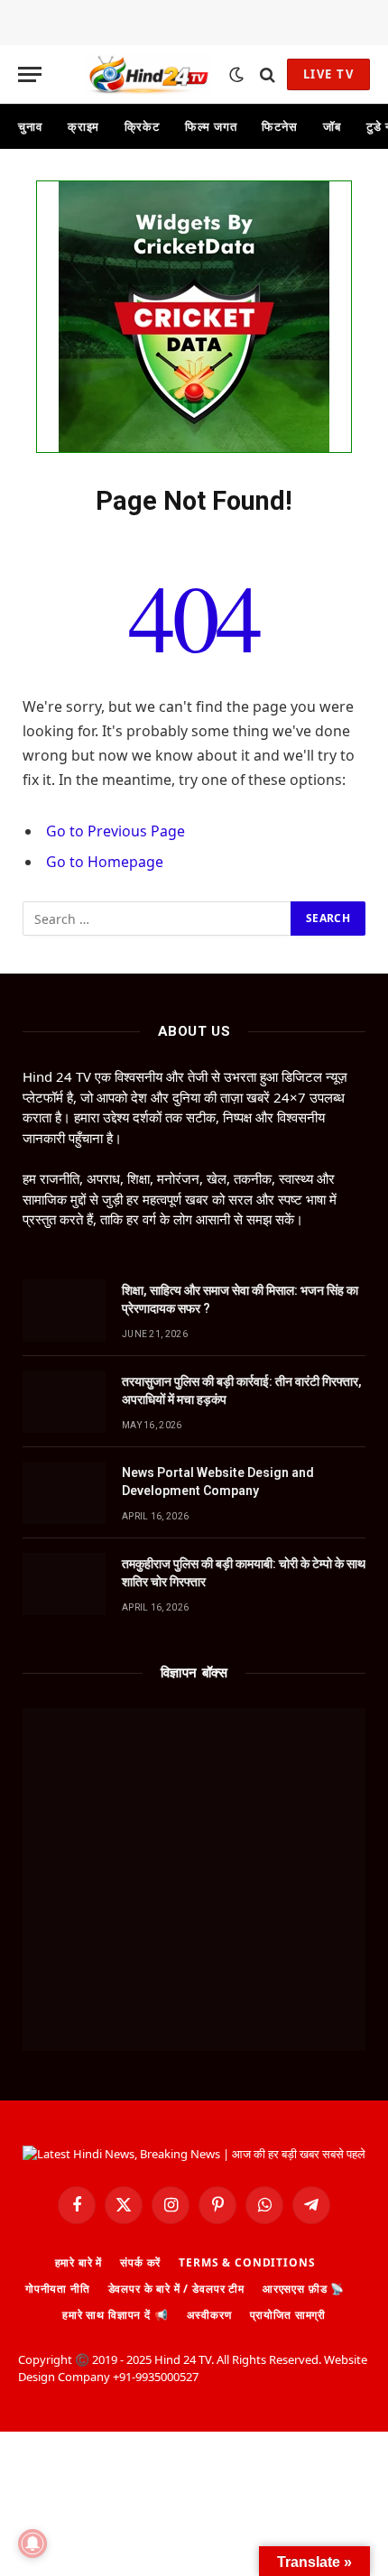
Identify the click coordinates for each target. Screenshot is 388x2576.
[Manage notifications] (32, 2544)
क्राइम (84, 126)
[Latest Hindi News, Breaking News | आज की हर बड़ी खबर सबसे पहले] (148, 74)
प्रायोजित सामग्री (288, 2315)
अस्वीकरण (209, 2315)
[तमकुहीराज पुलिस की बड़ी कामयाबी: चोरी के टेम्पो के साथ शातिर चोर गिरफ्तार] (64, 1584)
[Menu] (30, 74)
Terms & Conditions (247, 2262)
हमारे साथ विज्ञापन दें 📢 (115, 2315)
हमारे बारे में (79, 2262)
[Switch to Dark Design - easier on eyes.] (236, 75)
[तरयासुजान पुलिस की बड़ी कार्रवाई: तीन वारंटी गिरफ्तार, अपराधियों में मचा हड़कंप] (64, 1402)
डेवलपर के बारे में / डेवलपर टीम (176, 2289)
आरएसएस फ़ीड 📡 (304, 2289)
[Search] (268, 74)
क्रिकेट (142, 126)
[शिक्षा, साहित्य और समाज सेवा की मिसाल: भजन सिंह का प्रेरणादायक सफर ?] (64, 1311)
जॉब (332, 126)
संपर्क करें (140, 2262)
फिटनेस (280, 126)
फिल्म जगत (211, 126)
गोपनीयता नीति (58, 2289)
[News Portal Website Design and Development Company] (64, 1493)
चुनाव (30, 126)
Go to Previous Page (115, 831)
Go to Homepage (105, 862)
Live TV (328, 74)
